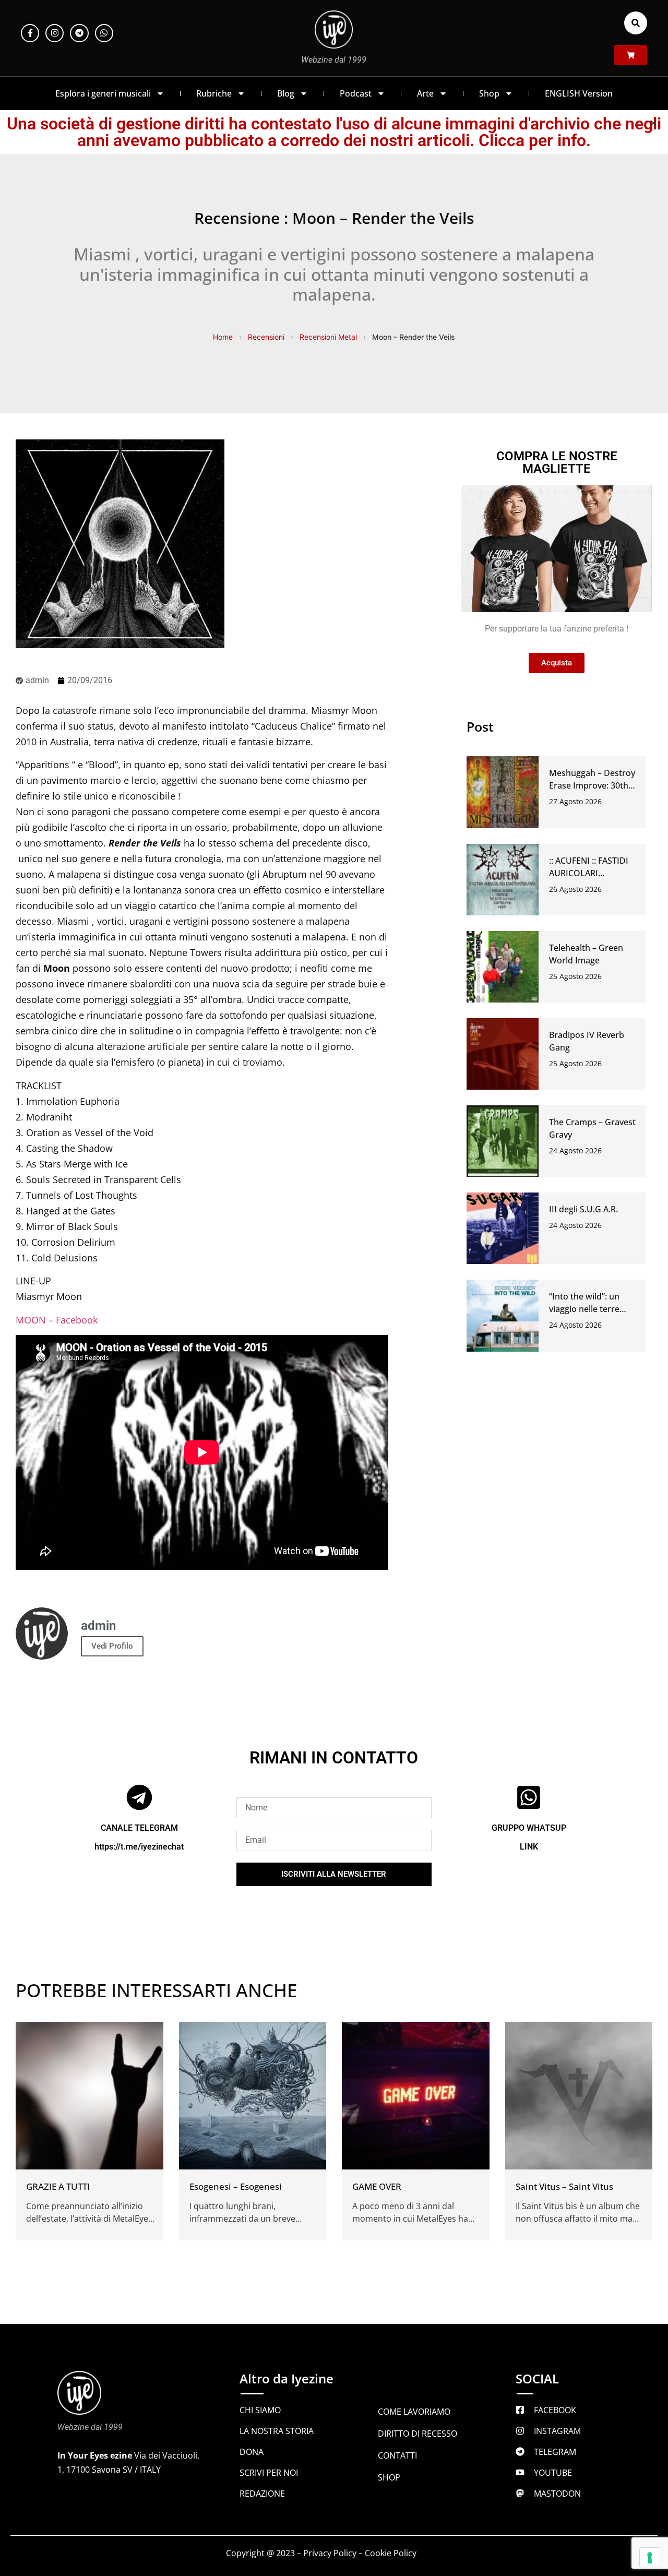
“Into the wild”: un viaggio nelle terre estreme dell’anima (587, 1309)
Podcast (356, 93)
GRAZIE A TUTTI (58, 2186)
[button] (636, 23)
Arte (425, 93)
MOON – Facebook (57, 1320)
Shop (489, 93)
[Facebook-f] (30, 33)
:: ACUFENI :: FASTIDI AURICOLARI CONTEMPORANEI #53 (593, 873)
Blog (286, 93)
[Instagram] (55, 33)
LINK (529, 1847)
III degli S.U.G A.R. (583, 1209)
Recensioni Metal (328, 337)
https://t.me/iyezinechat (139, 1847)
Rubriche (214, 93)
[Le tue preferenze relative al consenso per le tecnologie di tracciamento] (650, 2558)
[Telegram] (79, 33)
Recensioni (266, 337)
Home (223, 337)
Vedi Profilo (112, 1646)
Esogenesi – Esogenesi (236, 2186)
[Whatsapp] (104, 33)
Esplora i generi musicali (103, 93)
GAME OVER (377, 2186)
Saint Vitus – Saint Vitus (564, 2186)
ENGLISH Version (579, 93)
